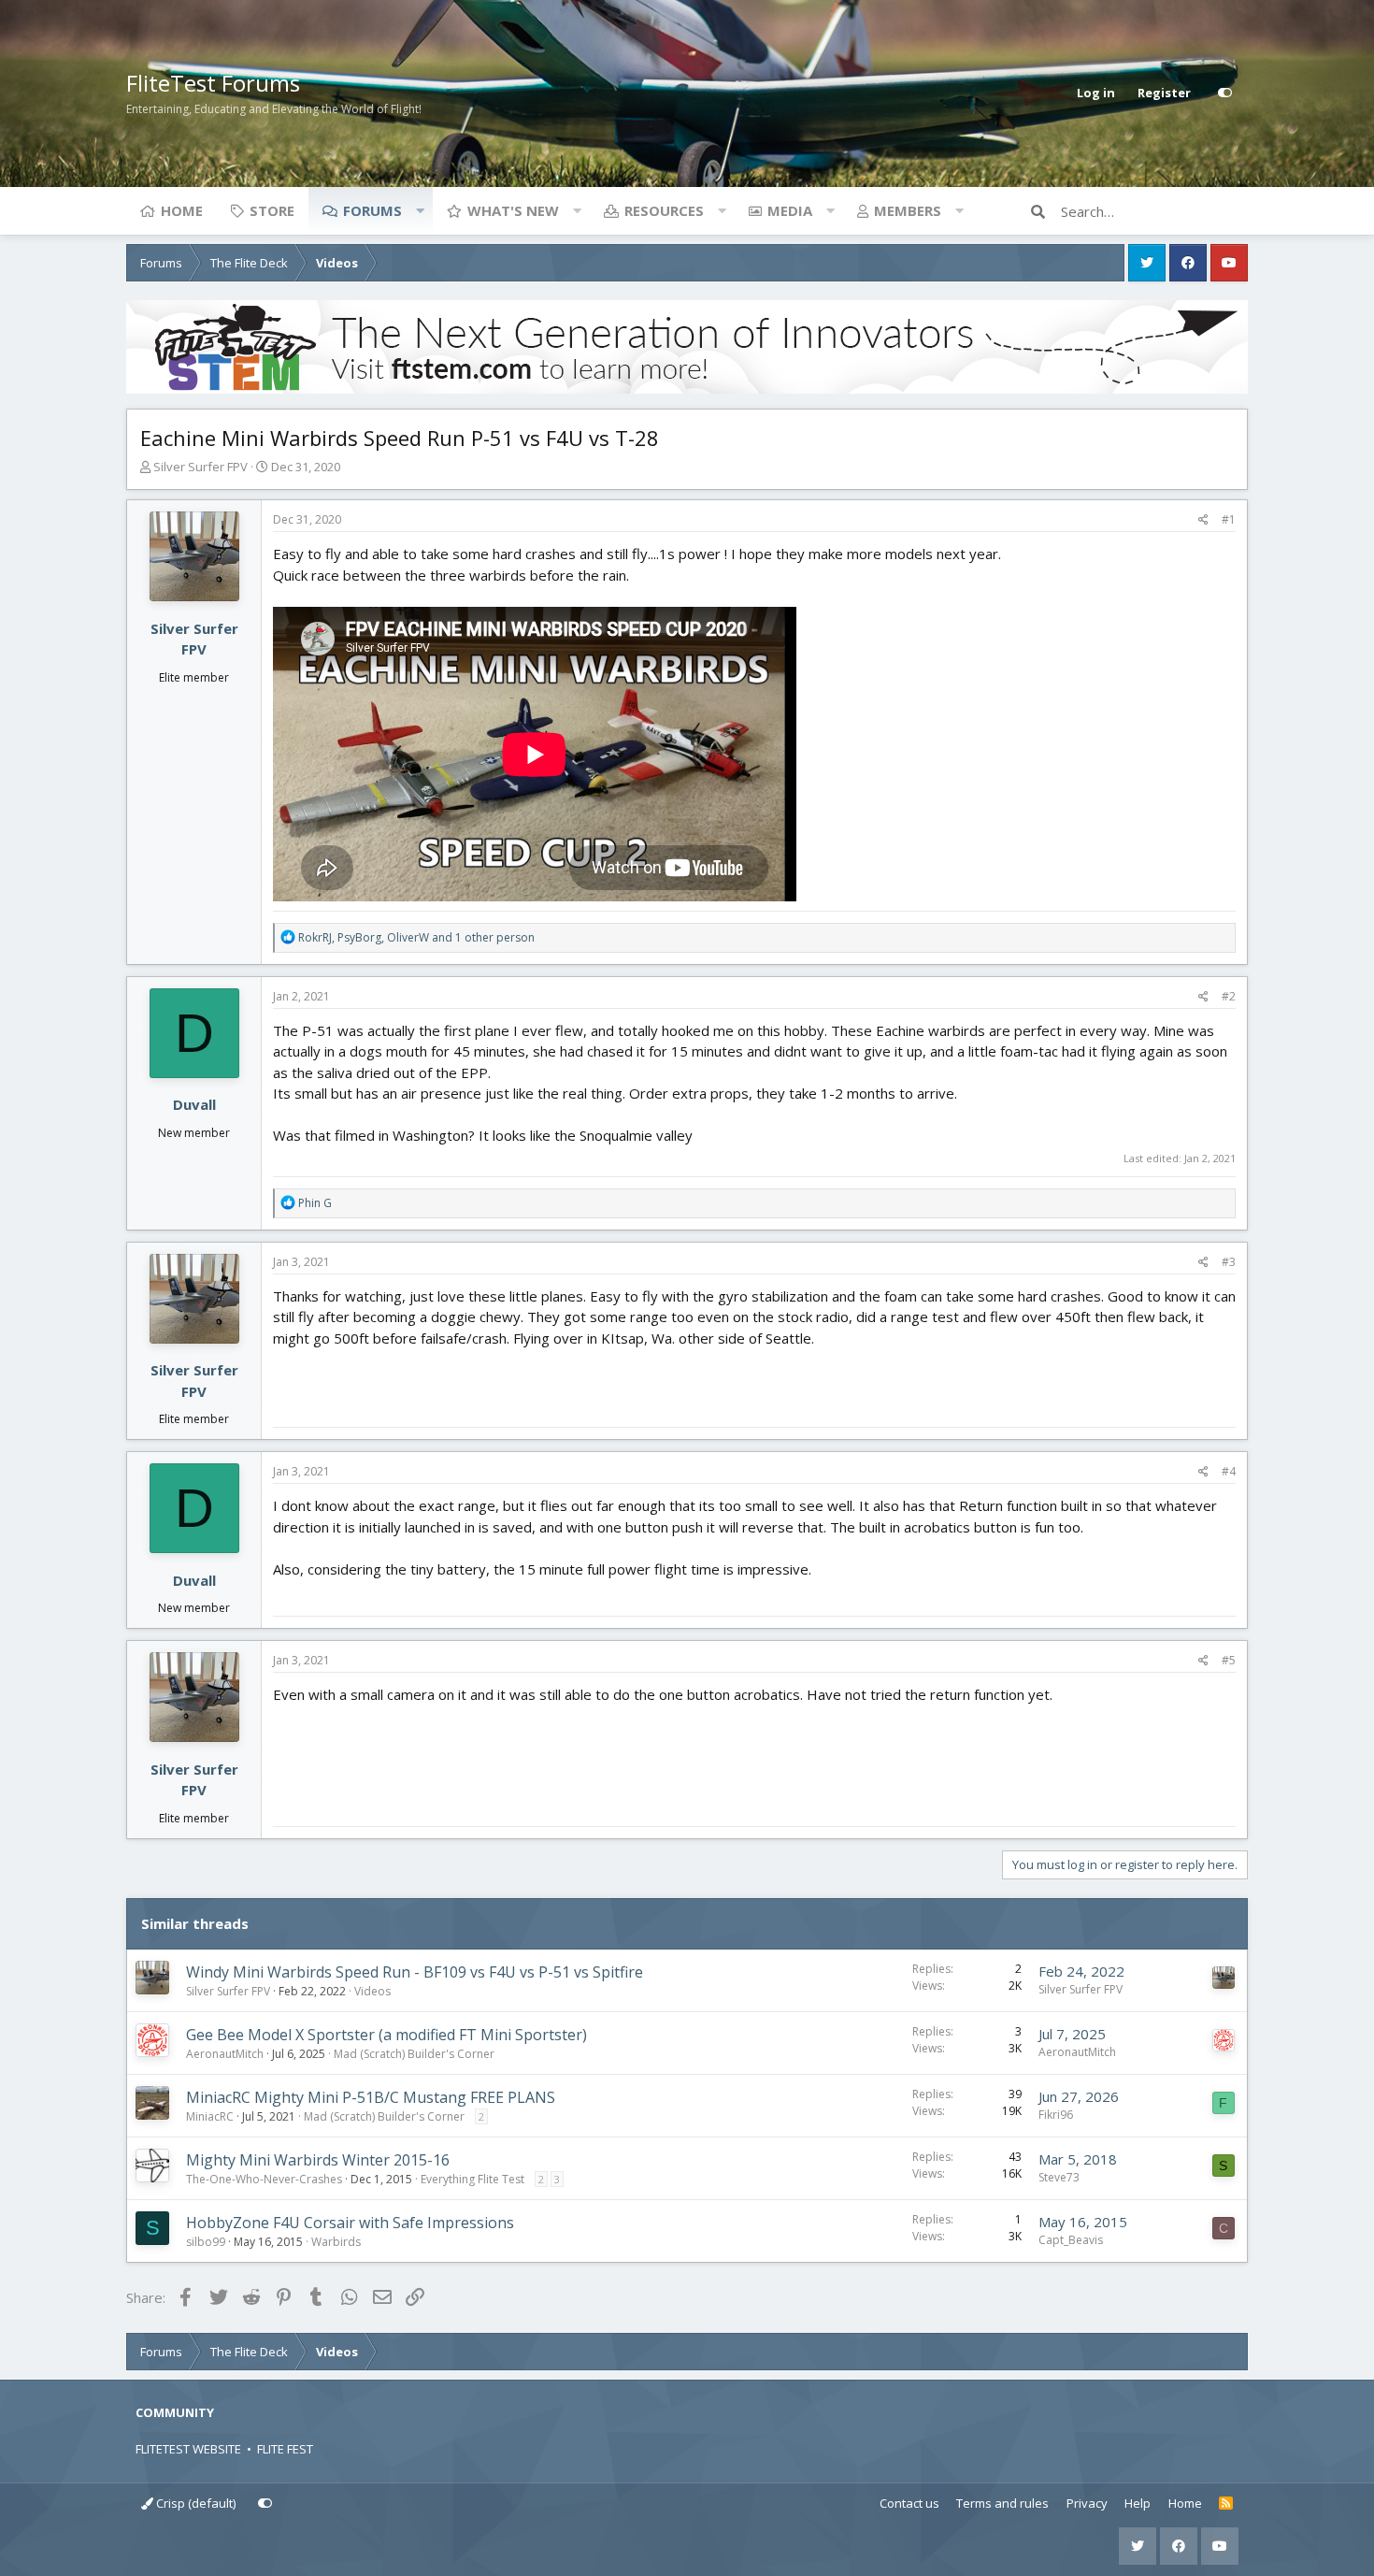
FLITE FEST (285, 2449)
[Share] (1203, 520)
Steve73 (1059, 2177)
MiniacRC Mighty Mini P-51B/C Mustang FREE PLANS (371, 2097)
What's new (513, 210)
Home (182, 210)
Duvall (194, 1104)
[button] (420, 210)
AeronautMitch (225, 2054)
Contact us (909, 2503)
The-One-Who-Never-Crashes (264, 2179)
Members (908, 210)
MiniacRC (210, 2116)
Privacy (1087, 2503)
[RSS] (1226, 2504)
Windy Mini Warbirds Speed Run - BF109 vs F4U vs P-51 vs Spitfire (415, 1972)
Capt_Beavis (1071, 2240)
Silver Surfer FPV (200, 467)
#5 (1229, 1660)
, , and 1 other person (416, 937)
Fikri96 (1056, 2115)
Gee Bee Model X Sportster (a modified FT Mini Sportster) (386, 2035)
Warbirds (336, 2242)
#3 (1229, 1262)
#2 (1229, 996)
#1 (1229, 519)
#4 (1229, 1471)
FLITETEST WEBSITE (188, 2449)
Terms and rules (1002, 2503)
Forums (372, 210)
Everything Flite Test (472, 2179)
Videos (372, 1991)
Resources (664, 210)
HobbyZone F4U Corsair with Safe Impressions (350, 2223)
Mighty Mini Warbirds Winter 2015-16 (318, 2160)
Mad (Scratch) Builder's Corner (414, 2054)
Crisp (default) (194, 2503)
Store (272, 210)
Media (790, 210)
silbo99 (206, 2242)
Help (1138, 2503)
